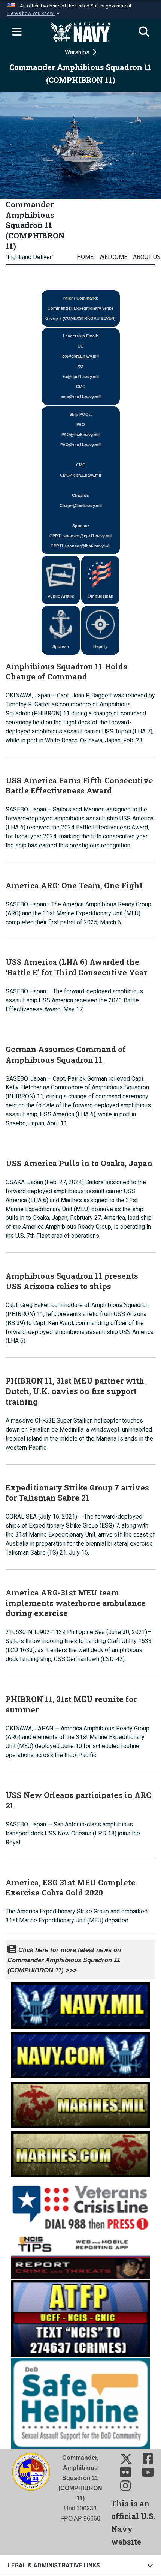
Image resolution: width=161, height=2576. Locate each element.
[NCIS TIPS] (80, 2256)
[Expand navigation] (17, 32)
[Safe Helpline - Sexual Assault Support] (80, 2403)
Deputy (100, 646)
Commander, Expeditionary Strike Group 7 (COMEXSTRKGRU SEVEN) (80, 308)
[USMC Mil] (80, 2103)
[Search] (144, 32)
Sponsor (61, 646)
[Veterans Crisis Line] (80, 2205)
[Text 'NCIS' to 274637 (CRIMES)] (80, 2318)
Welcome (113, 257)
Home (85, 257)
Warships (78, 52)
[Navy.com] (80, 2053)
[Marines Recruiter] (80, 2152)
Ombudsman (101, 596)
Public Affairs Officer (61, 599)
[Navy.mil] (80, 2004)
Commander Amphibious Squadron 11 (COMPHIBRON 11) (35, 225)
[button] (34, 13)
